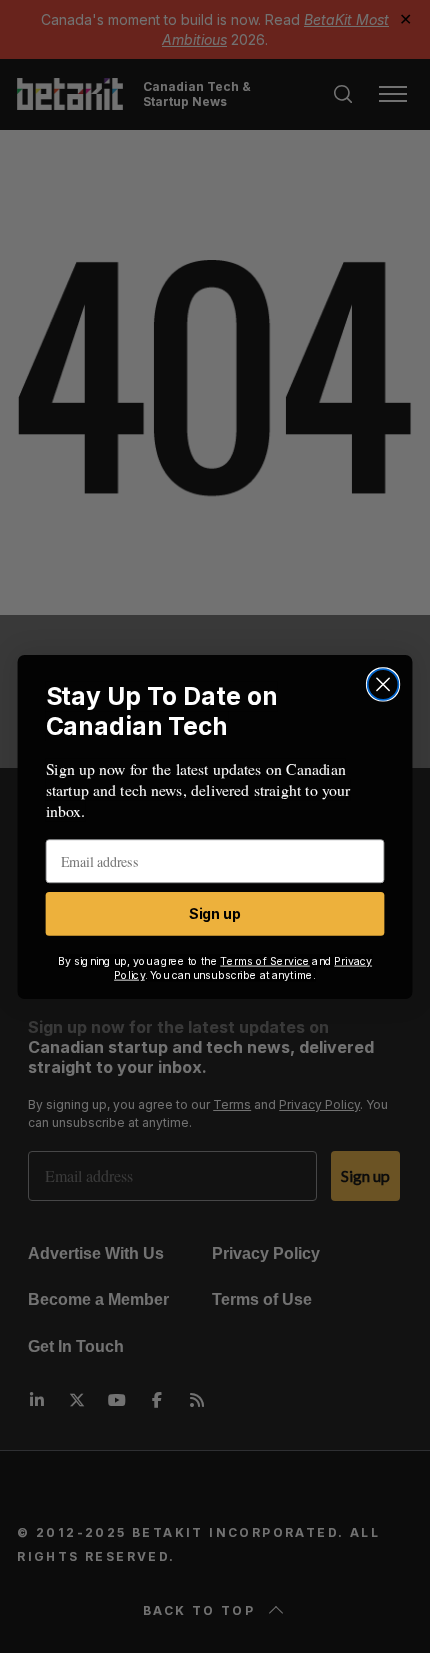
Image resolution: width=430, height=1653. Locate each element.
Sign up (215, 914)
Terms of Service (265, 960)
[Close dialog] (383, 684)
